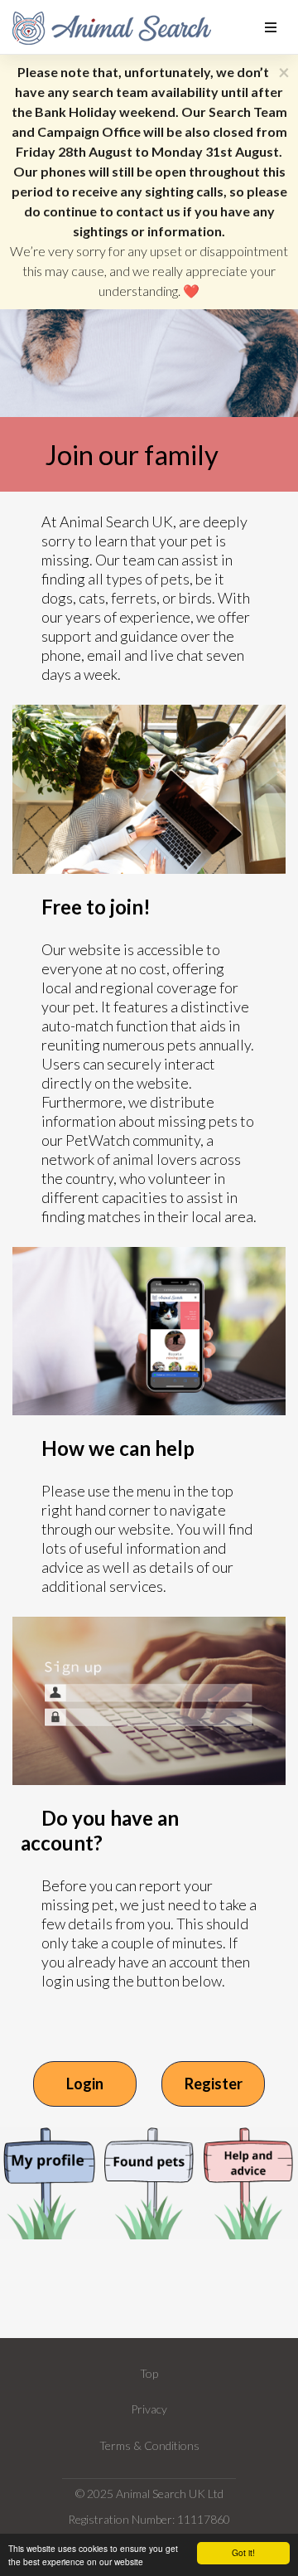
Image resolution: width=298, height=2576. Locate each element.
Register (214, 2084)
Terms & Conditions (149, 2445)
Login (85, 2084)
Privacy (149, 2409)
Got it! (243, 2552)
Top (149, 2373)
